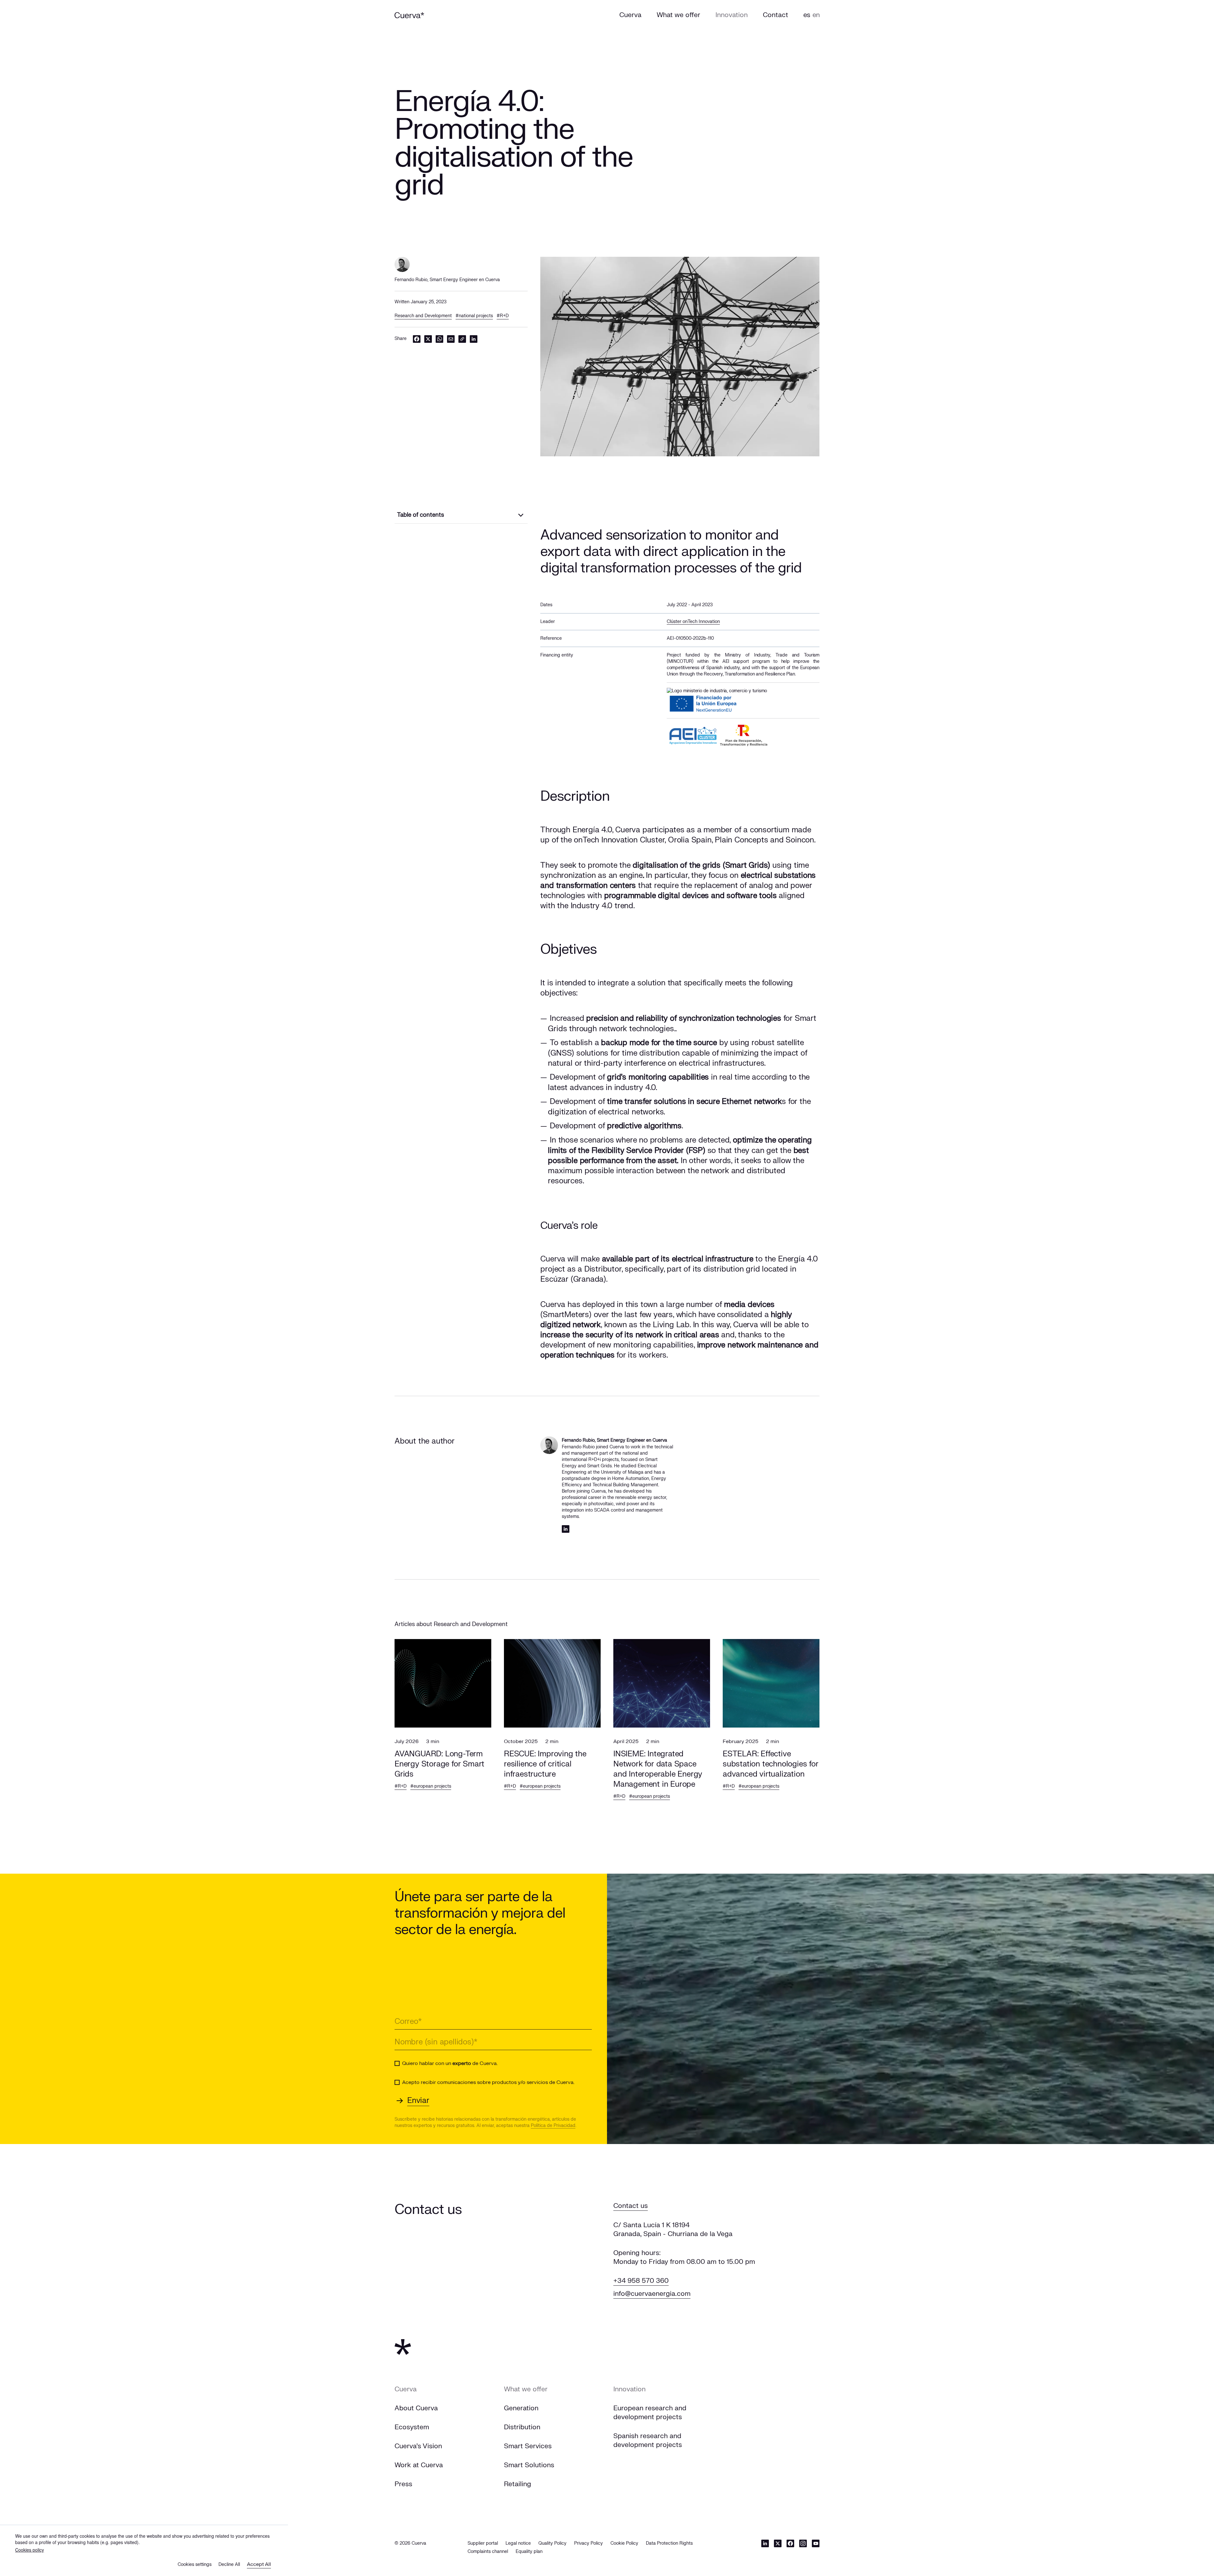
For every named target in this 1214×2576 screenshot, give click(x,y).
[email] (451, 339)
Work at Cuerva (419, 2465)
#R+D (503, 316)
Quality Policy (552, 2543)
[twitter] (428, 339)
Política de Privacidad (553, 2126)
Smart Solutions (529, 2465)
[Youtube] (816, 2543)
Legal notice (518, 2543)
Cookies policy (30, 2550)
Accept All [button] (259, 2564)
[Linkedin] (566, 1529)
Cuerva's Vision (418, 2446)
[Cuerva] (409, 15)
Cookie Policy (624, 2543)
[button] (443, 1728)
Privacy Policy (589, 2543)
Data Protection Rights (669, 2543)
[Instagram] (803, 2543)
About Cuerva (416, 2408)
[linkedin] (474, 339)
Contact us (631, 2206)
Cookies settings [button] (195, 2564)
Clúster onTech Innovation (693, 622)
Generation (521, 2408)
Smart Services (528, 2446)
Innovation (629, 2389)
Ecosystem (412, 2427)
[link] (462, 339)
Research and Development (423, 316)
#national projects (474, 316)
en (816, 15)
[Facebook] (790, 2543)
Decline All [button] (229, 2564)
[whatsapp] (439, 339)
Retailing (518, 2484)
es (807, 15)
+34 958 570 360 (641, 2281)
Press (403, 2484)
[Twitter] (778, 2543)
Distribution (522, 2427)
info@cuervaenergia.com (652, 2294)
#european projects (431, 1786)
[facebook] (417, 339)
